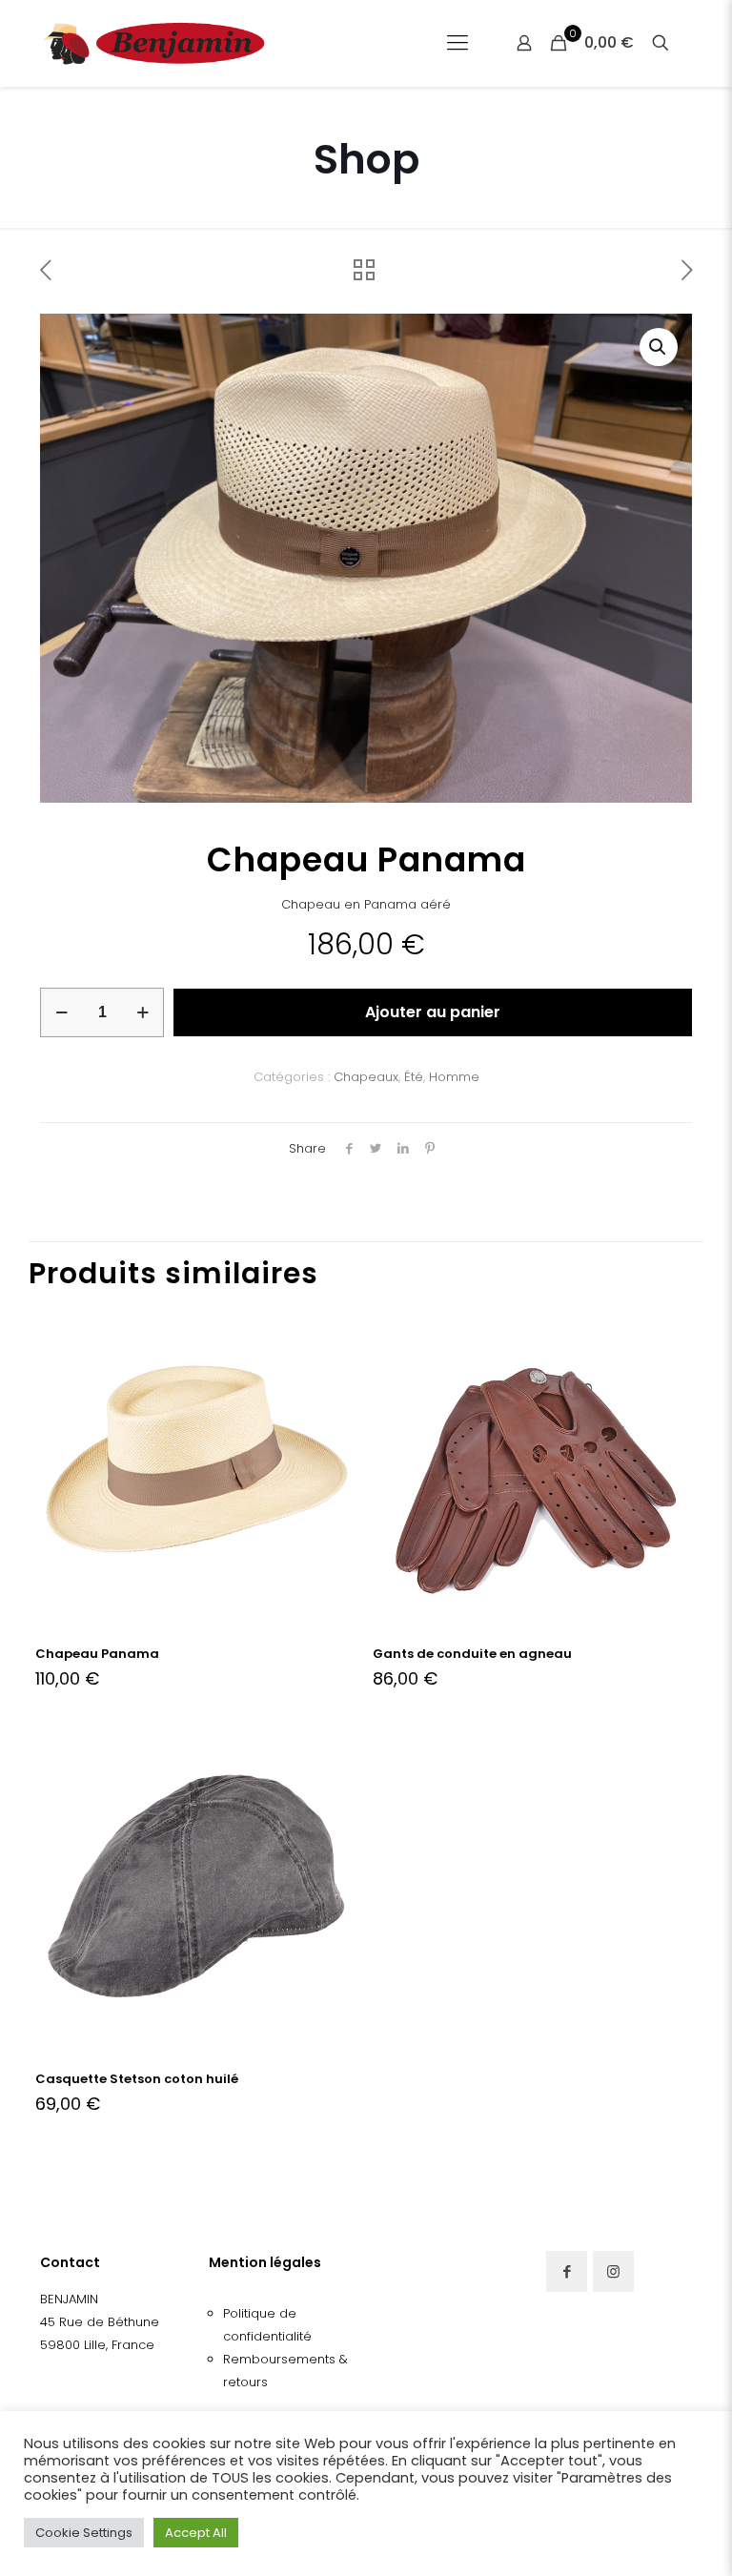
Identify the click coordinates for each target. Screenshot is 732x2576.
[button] (659, 347)
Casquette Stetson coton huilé (137, 2079)
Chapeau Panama (97, 1654)
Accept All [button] (196, 2533)
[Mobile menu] (457, 43)
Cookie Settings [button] (84, 2533)
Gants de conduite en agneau (472, 1654)
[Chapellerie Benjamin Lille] (154, 43)
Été (414, 1077)
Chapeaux (366, 1077)
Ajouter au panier (433, 1012)
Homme (454, 1077)
